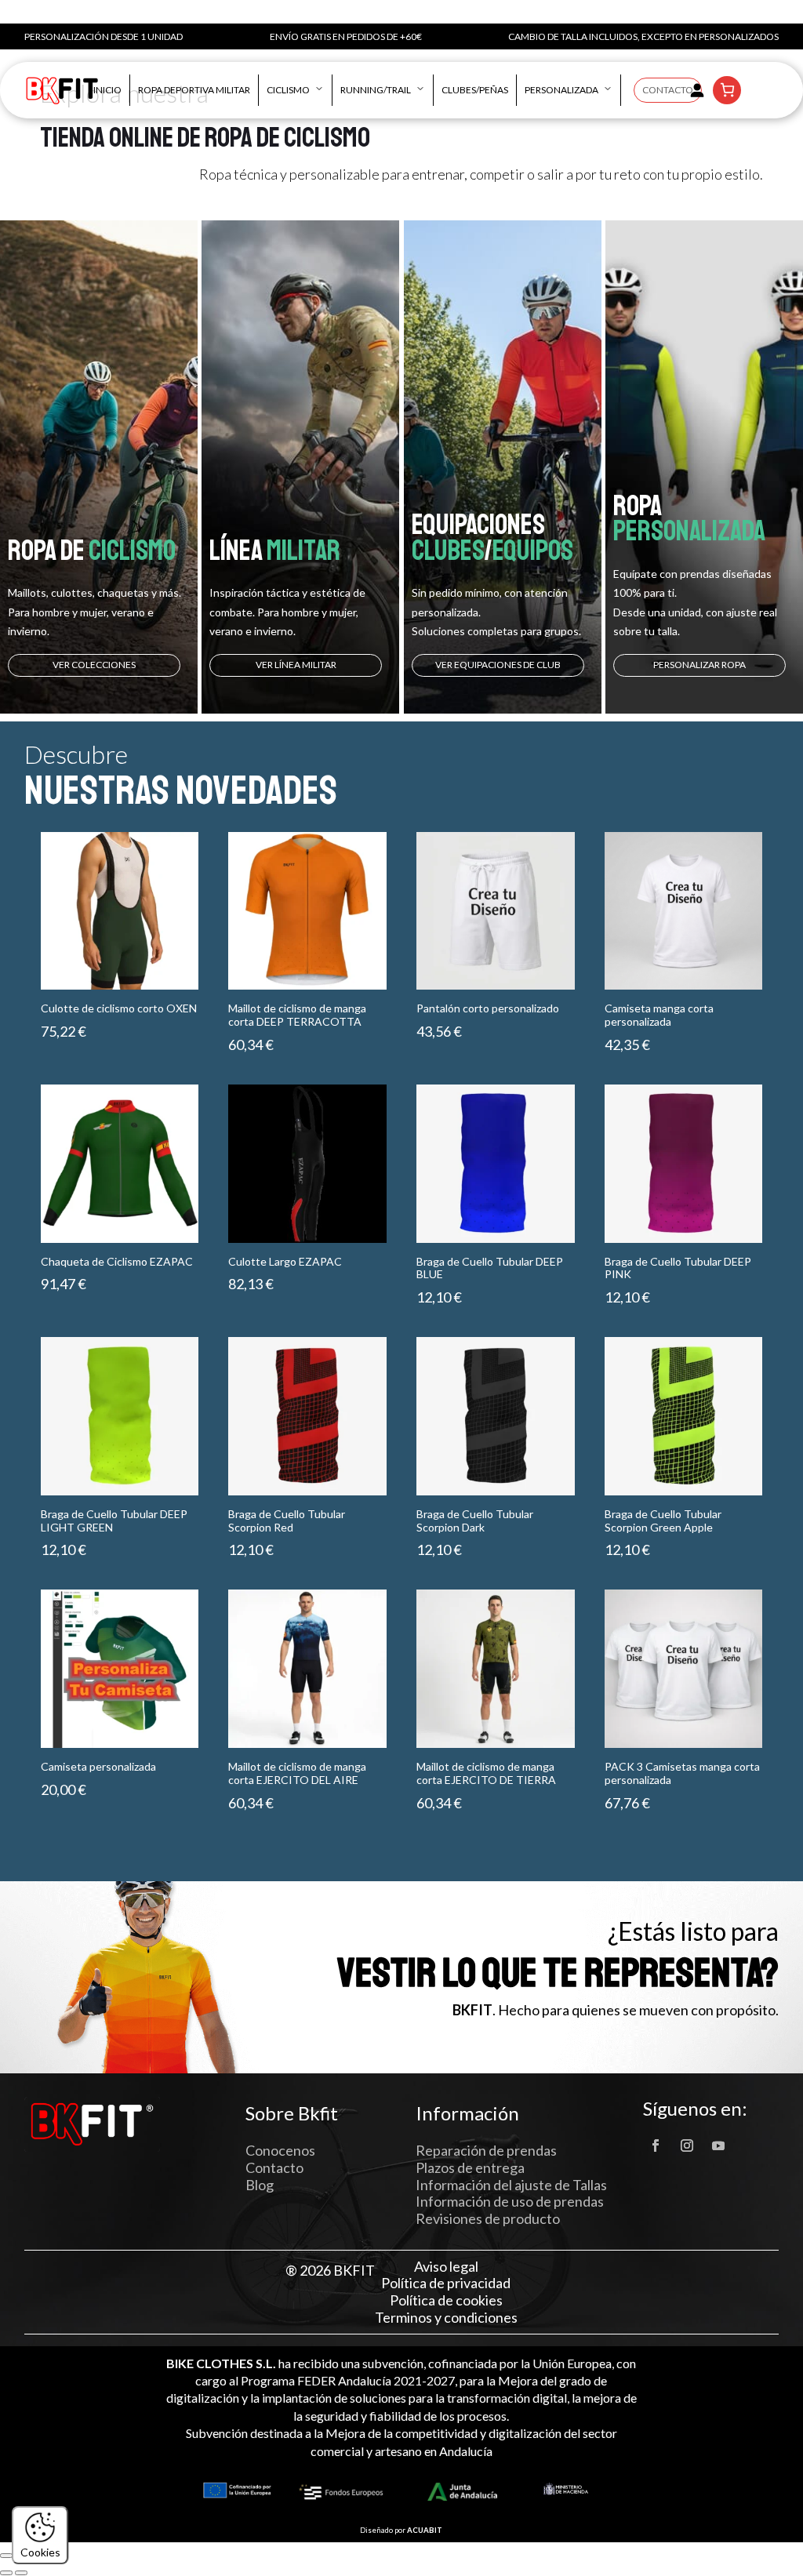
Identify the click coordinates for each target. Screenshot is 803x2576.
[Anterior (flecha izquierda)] (6, 2573)
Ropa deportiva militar (194, 90)
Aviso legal (446, 2267)
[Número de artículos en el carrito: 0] (727, 90)
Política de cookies (446, 2300)
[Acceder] (697, 90)
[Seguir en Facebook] (656, 2145)
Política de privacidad (446, 2283)
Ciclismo (288, 90)
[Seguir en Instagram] (687, 2145)
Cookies (40, 2552)
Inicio (107, 90)
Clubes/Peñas (475, 90)
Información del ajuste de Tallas (511, 2185)
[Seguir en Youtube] (718, 2145)
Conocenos (280, 2150)
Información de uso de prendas (510, 2201)
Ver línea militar (296, 665)
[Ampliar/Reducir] (6, 2556)
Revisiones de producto (488, 2218)
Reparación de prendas (486, 2150)
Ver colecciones (94, 665)
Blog (260, 2185)
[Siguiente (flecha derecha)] (21, 2573)
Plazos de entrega (470, 2167)
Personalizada (561, 90)
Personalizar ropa (699, 665)
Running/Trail (376, 90)
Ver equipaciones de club (498, 665)
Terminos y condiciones (446, 2318)
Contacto (668, 90)
